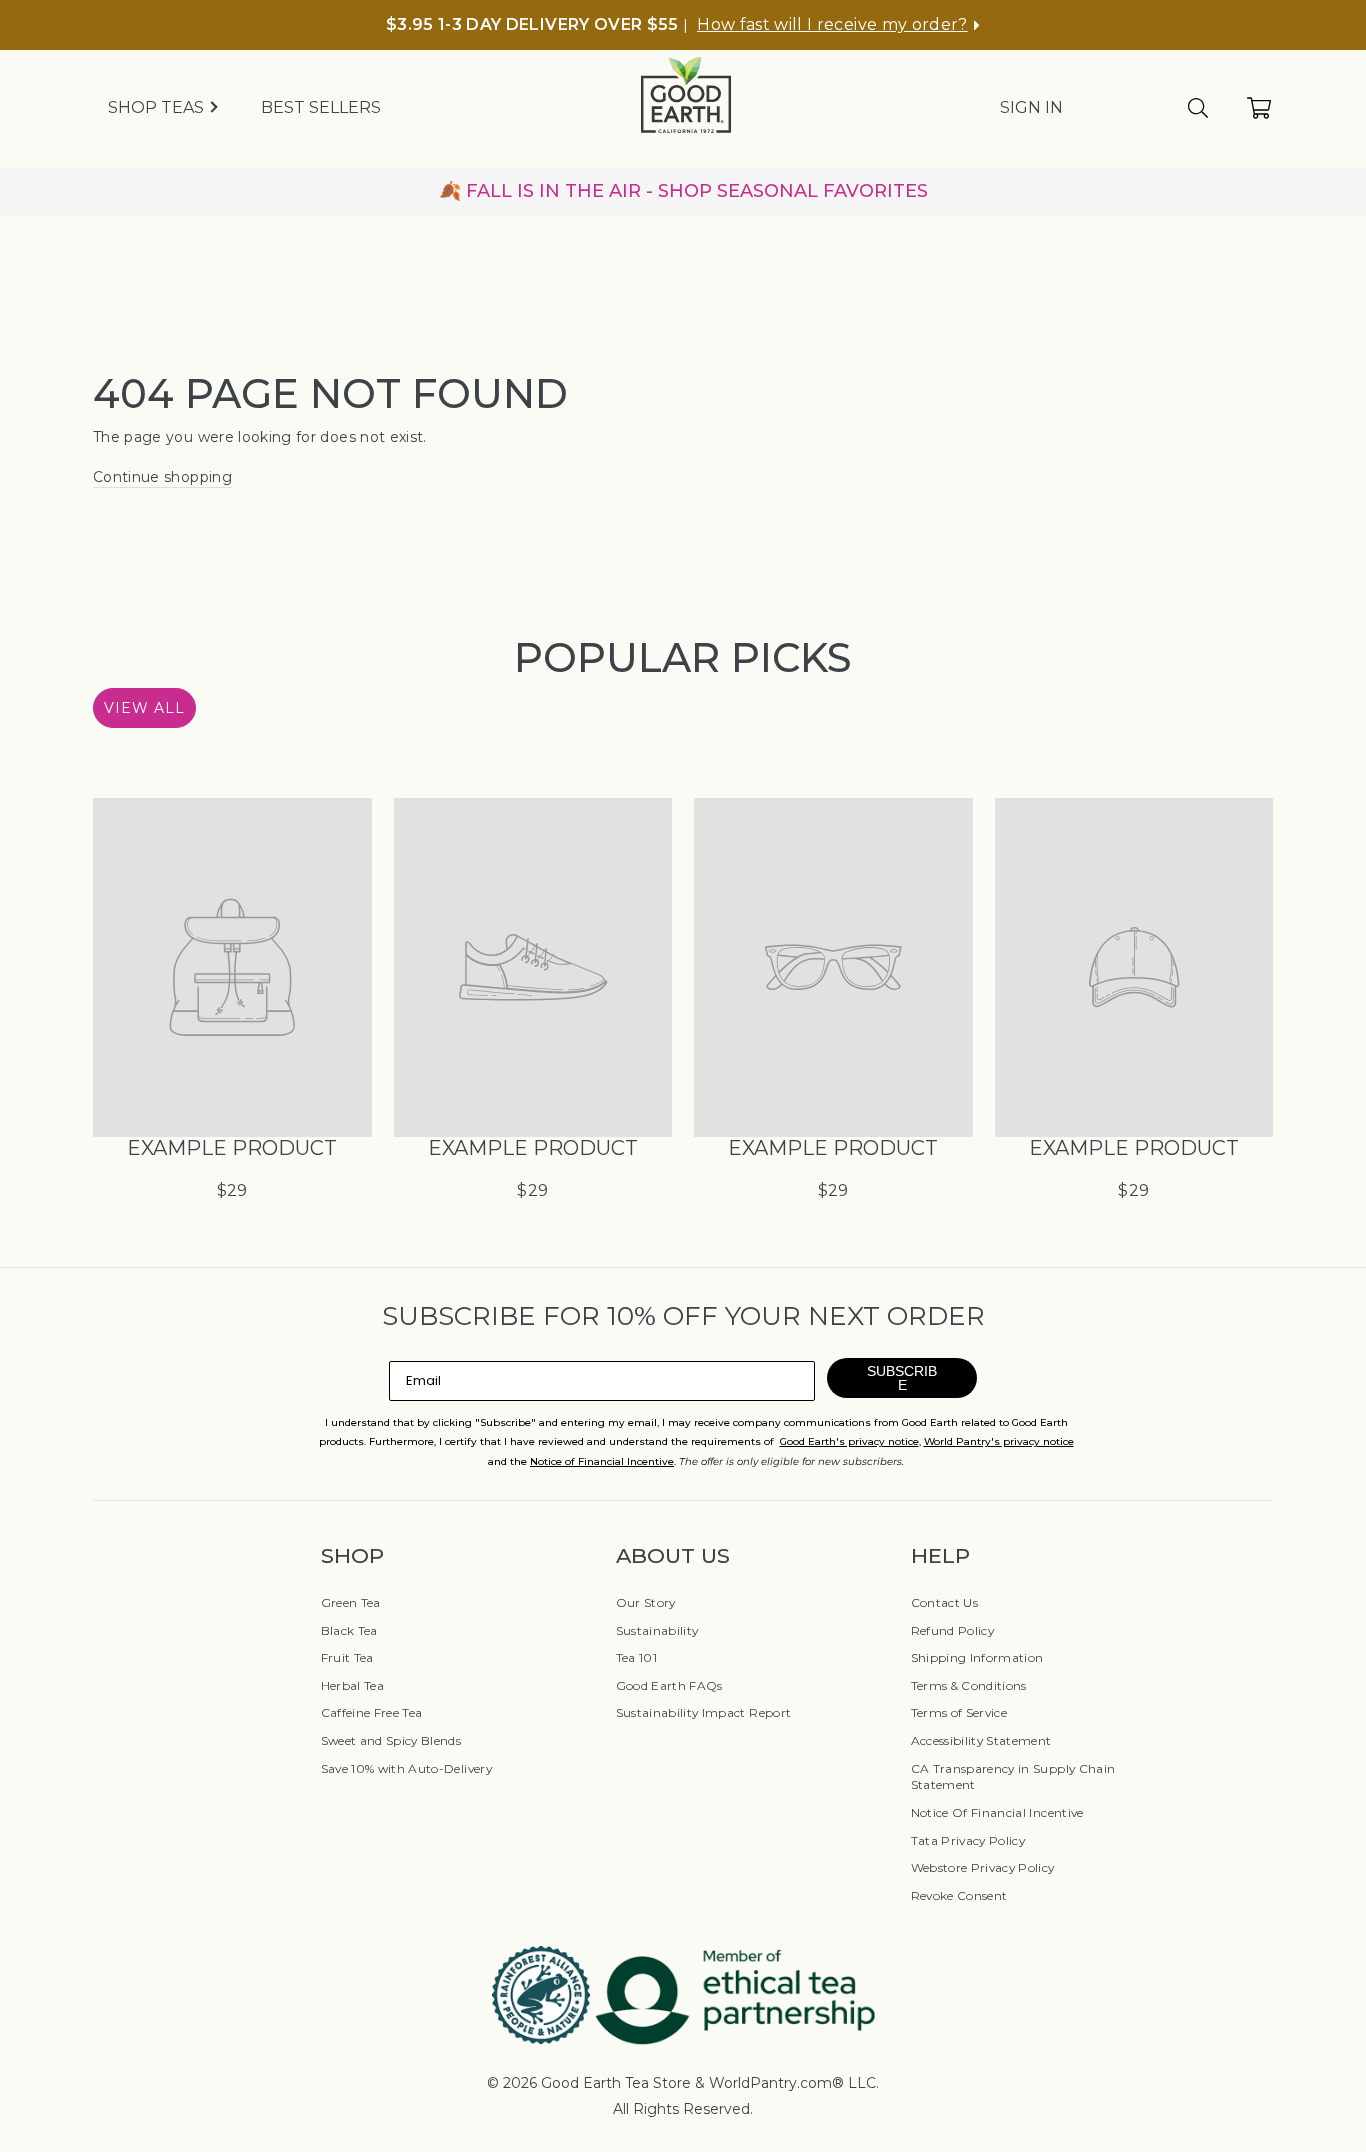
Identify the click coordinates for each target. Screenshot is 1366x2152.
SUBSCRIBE (902, 1378)
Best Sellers (321, 107)
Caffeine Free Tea (372, 1712)
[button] (838, 25)
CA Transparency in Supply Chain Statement (1013, 1777)
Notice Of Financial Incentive (997, 1812)
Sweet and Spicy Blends (391, 1740)
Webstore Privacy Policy (983, 1867)
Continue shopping (162, 477)
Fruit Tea (347, 1657)
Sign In (1031, 107)
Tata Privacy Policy (968, 1840)
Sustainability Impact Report (704, 1712)
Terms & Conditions (969, 1685)
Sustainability (657, 1630)
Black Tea (349, 1630)
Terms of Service (959, 1712)
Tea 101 (636, 1657)
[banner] (683, 191)
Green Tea (351, 1602)
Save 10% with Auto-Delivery (406, 1768)
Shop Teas (158, 107)
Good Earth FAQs (669, 1685)
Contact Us (945, 1602)
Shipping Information (977, 1657)
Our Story (646, 1602)
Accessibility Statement (981, 1740)
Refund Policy (953, 1630)
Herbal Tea (353, 1685)
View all (144, 708)
